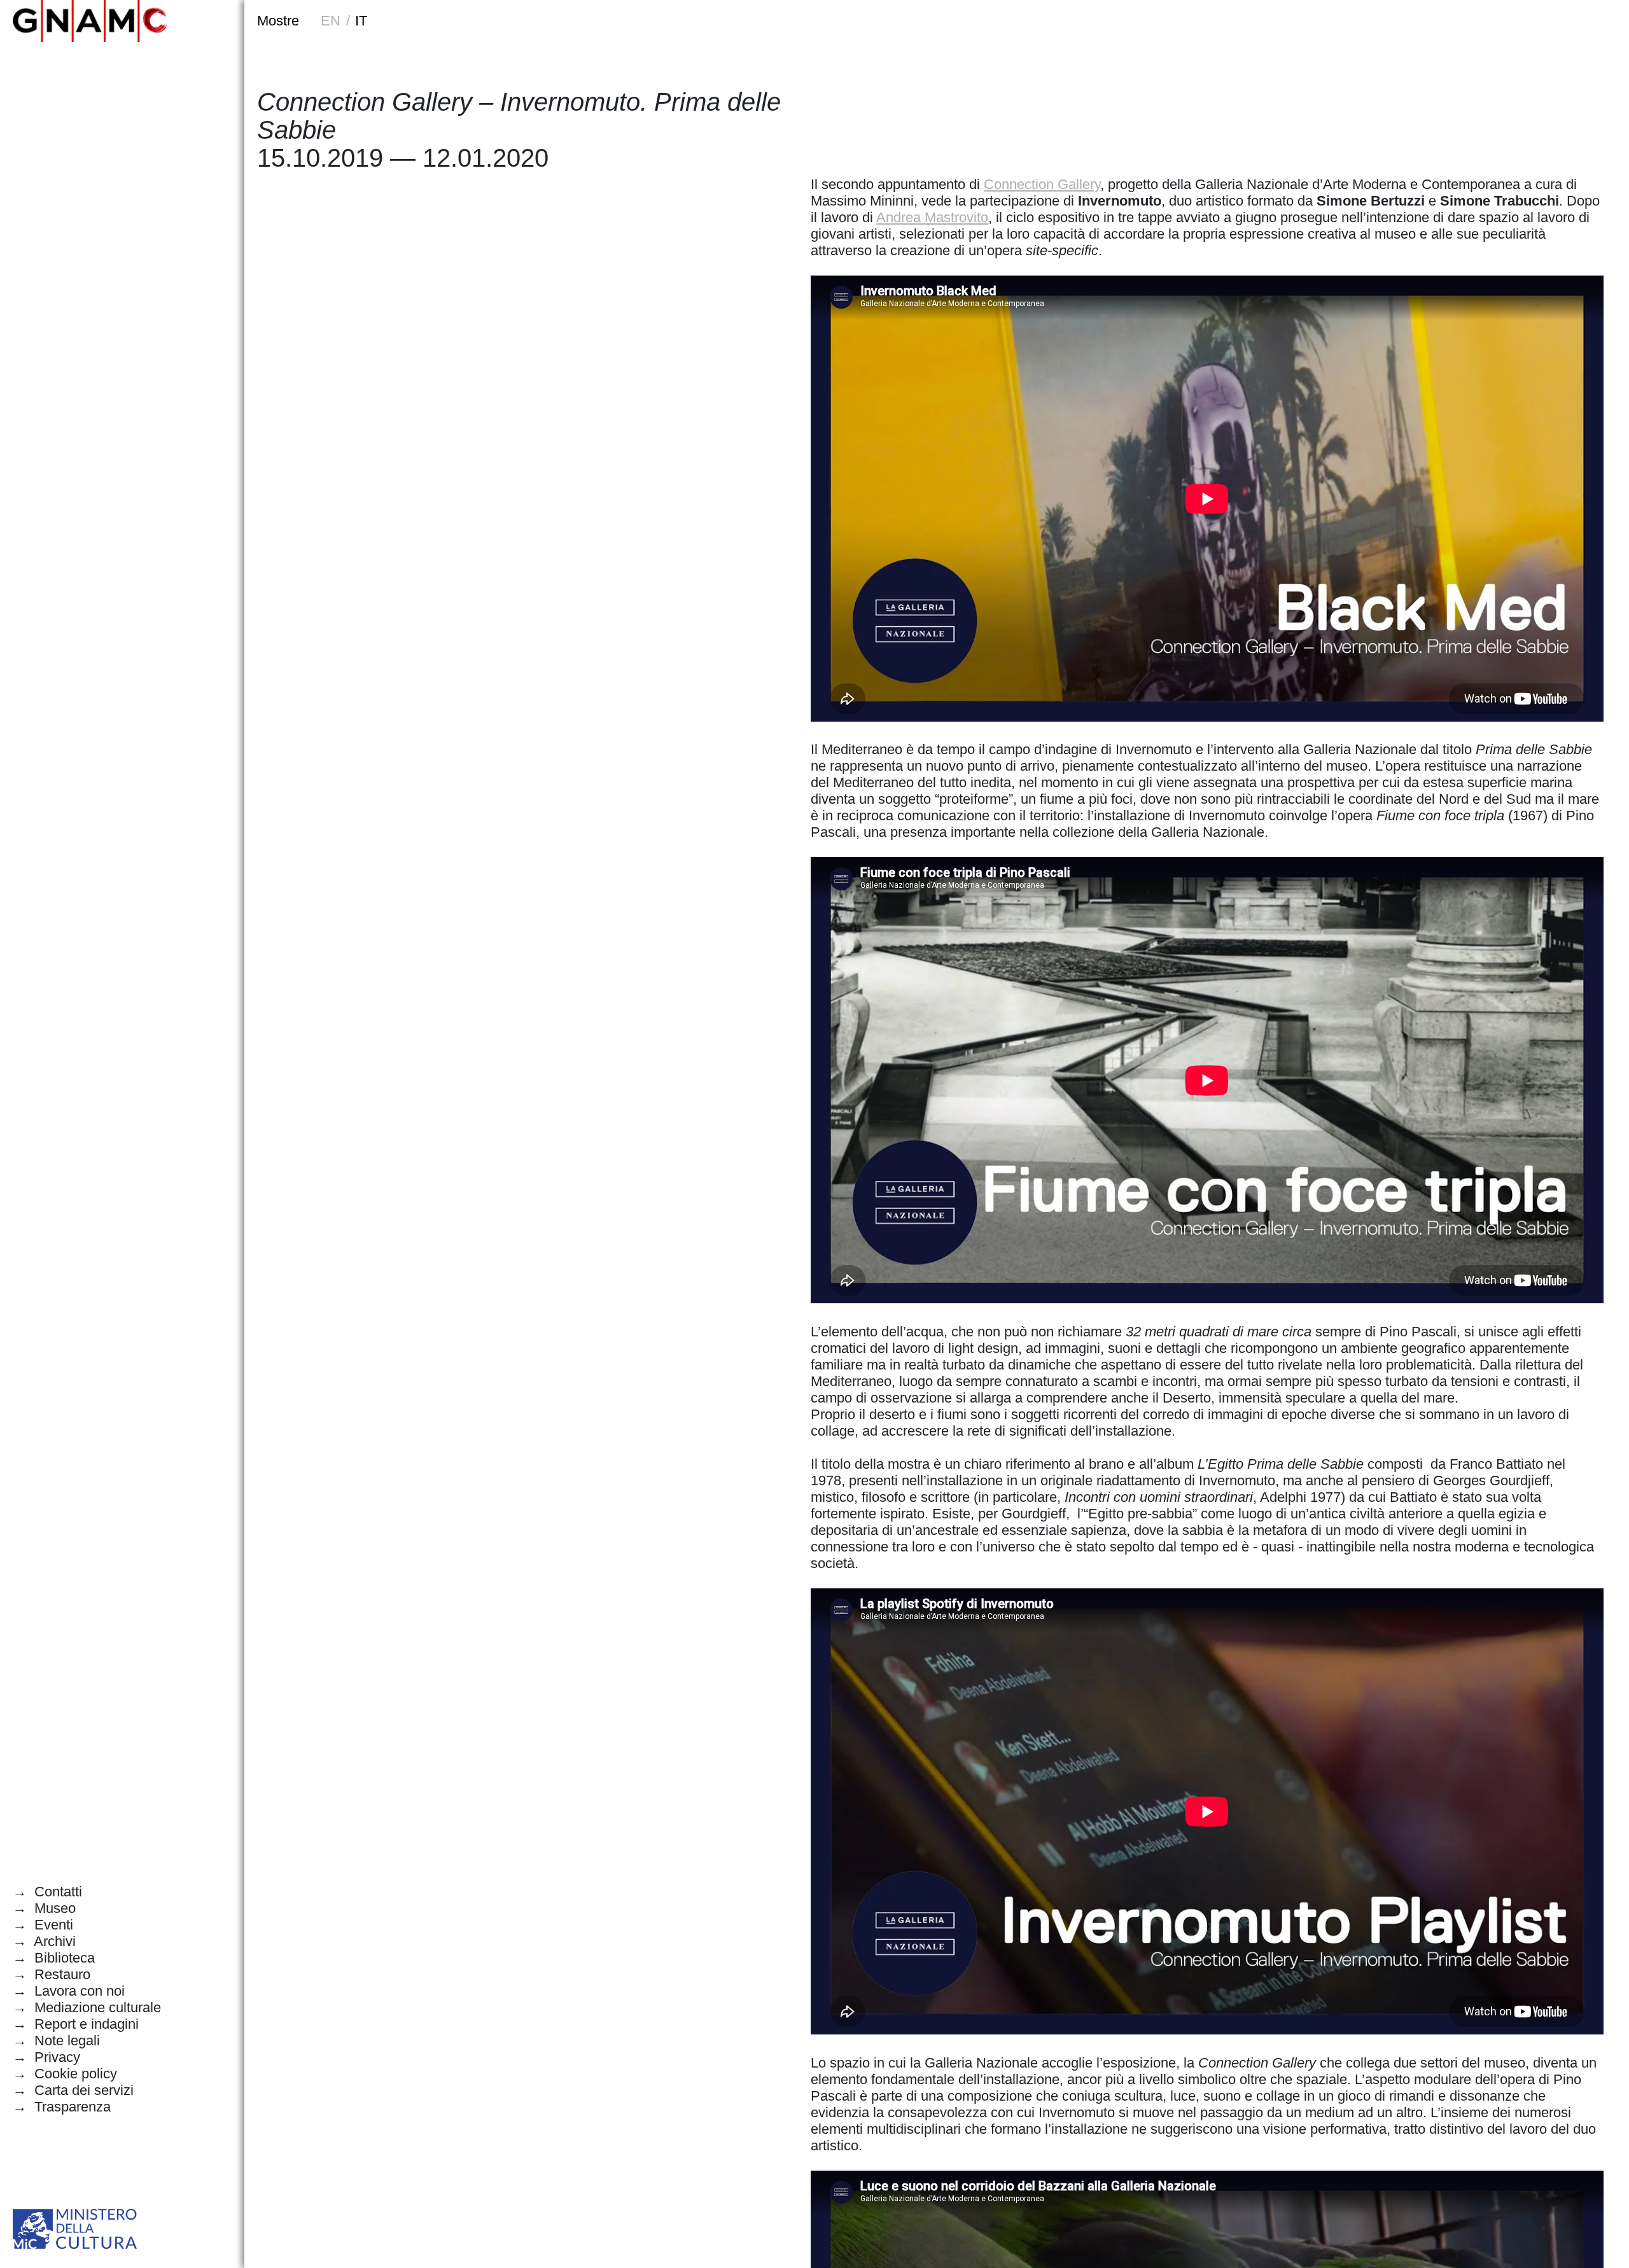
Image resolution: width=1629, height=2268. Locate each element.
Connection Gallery (1042, 184)
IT (360, 21)
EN (331, 21)
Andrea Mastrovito (932, 217)
